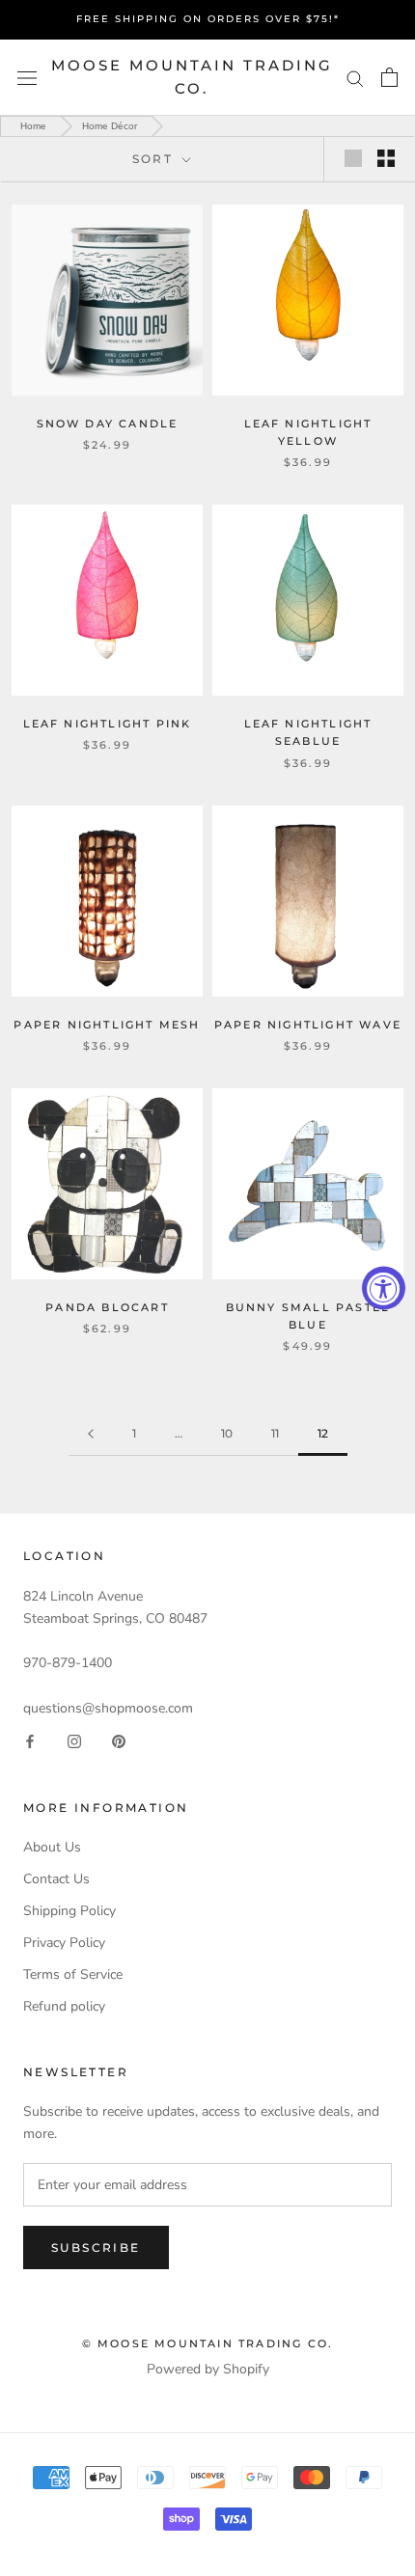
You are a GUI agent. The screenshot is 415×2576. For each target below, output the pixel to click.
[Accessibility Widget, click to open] (384, 1288)
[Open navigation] (27, 78)
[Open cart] (389, 77)
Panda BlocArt (107, 1307)
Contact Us (56, 1879)
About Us (52, 1847)
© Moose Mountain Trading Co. (208, 2343)
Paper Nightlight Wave (308, 1025)
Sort (155, 159)
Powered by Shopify (208, 2369)
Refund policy (64, 2006)
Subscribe (96, 2247)
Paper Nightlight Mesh (107, 1025)
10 (227, 1433)
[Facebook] (30, 1741)
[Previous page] (91, 1434)
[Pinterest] (119, 1741)
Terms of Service (73, 1974)
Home (33, 126)
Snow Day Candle (108, 424)
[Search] (355, 78)
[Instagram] (74, 1741)
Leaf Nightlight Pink (108, 724)
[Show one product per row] (353, 158)
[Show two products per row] (386, 158)
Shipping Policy (69, 1911)
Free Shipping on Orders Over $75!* (208, 19)
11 (275, 1433)
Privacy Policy (64, 1943)
